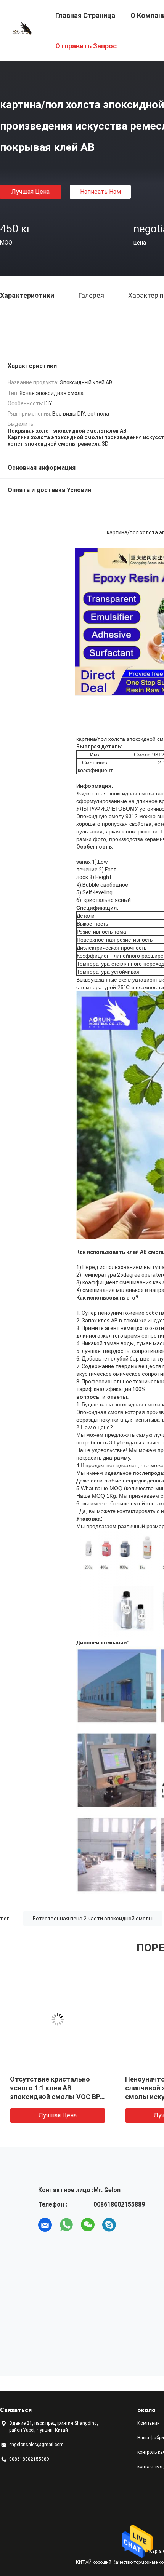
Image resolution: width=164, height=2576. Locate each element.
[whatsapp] (66, 2225)
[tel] (130, 2225)
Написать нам (100, 192)
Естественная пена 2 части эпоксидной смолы (93, 1919)
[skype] (109, 2225)
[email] (45, 2225)
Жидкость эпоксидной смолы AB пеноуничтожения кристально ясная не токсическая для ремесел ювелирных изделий (57, 2097)
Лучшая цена (31, 192)
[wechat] (88, 2225)
